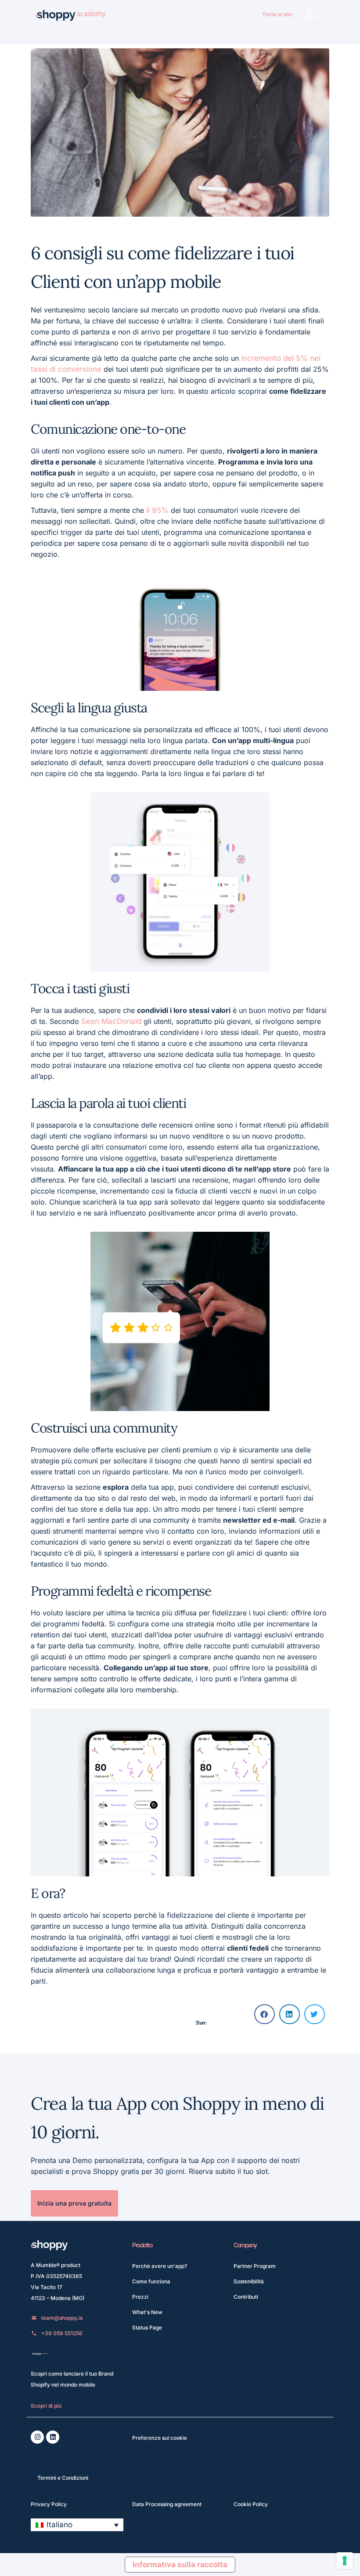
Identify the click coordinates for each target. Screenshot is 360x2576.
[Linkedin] (53, 2437)
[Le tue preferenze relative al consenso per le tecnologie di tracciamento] (345, 2561)
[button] (311, 16)
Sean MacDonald (112, 1021)
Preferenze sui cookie (160, 2438)
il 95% (158, 510)
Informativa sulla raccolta (180, 2565)
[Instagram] (37, 2437)
